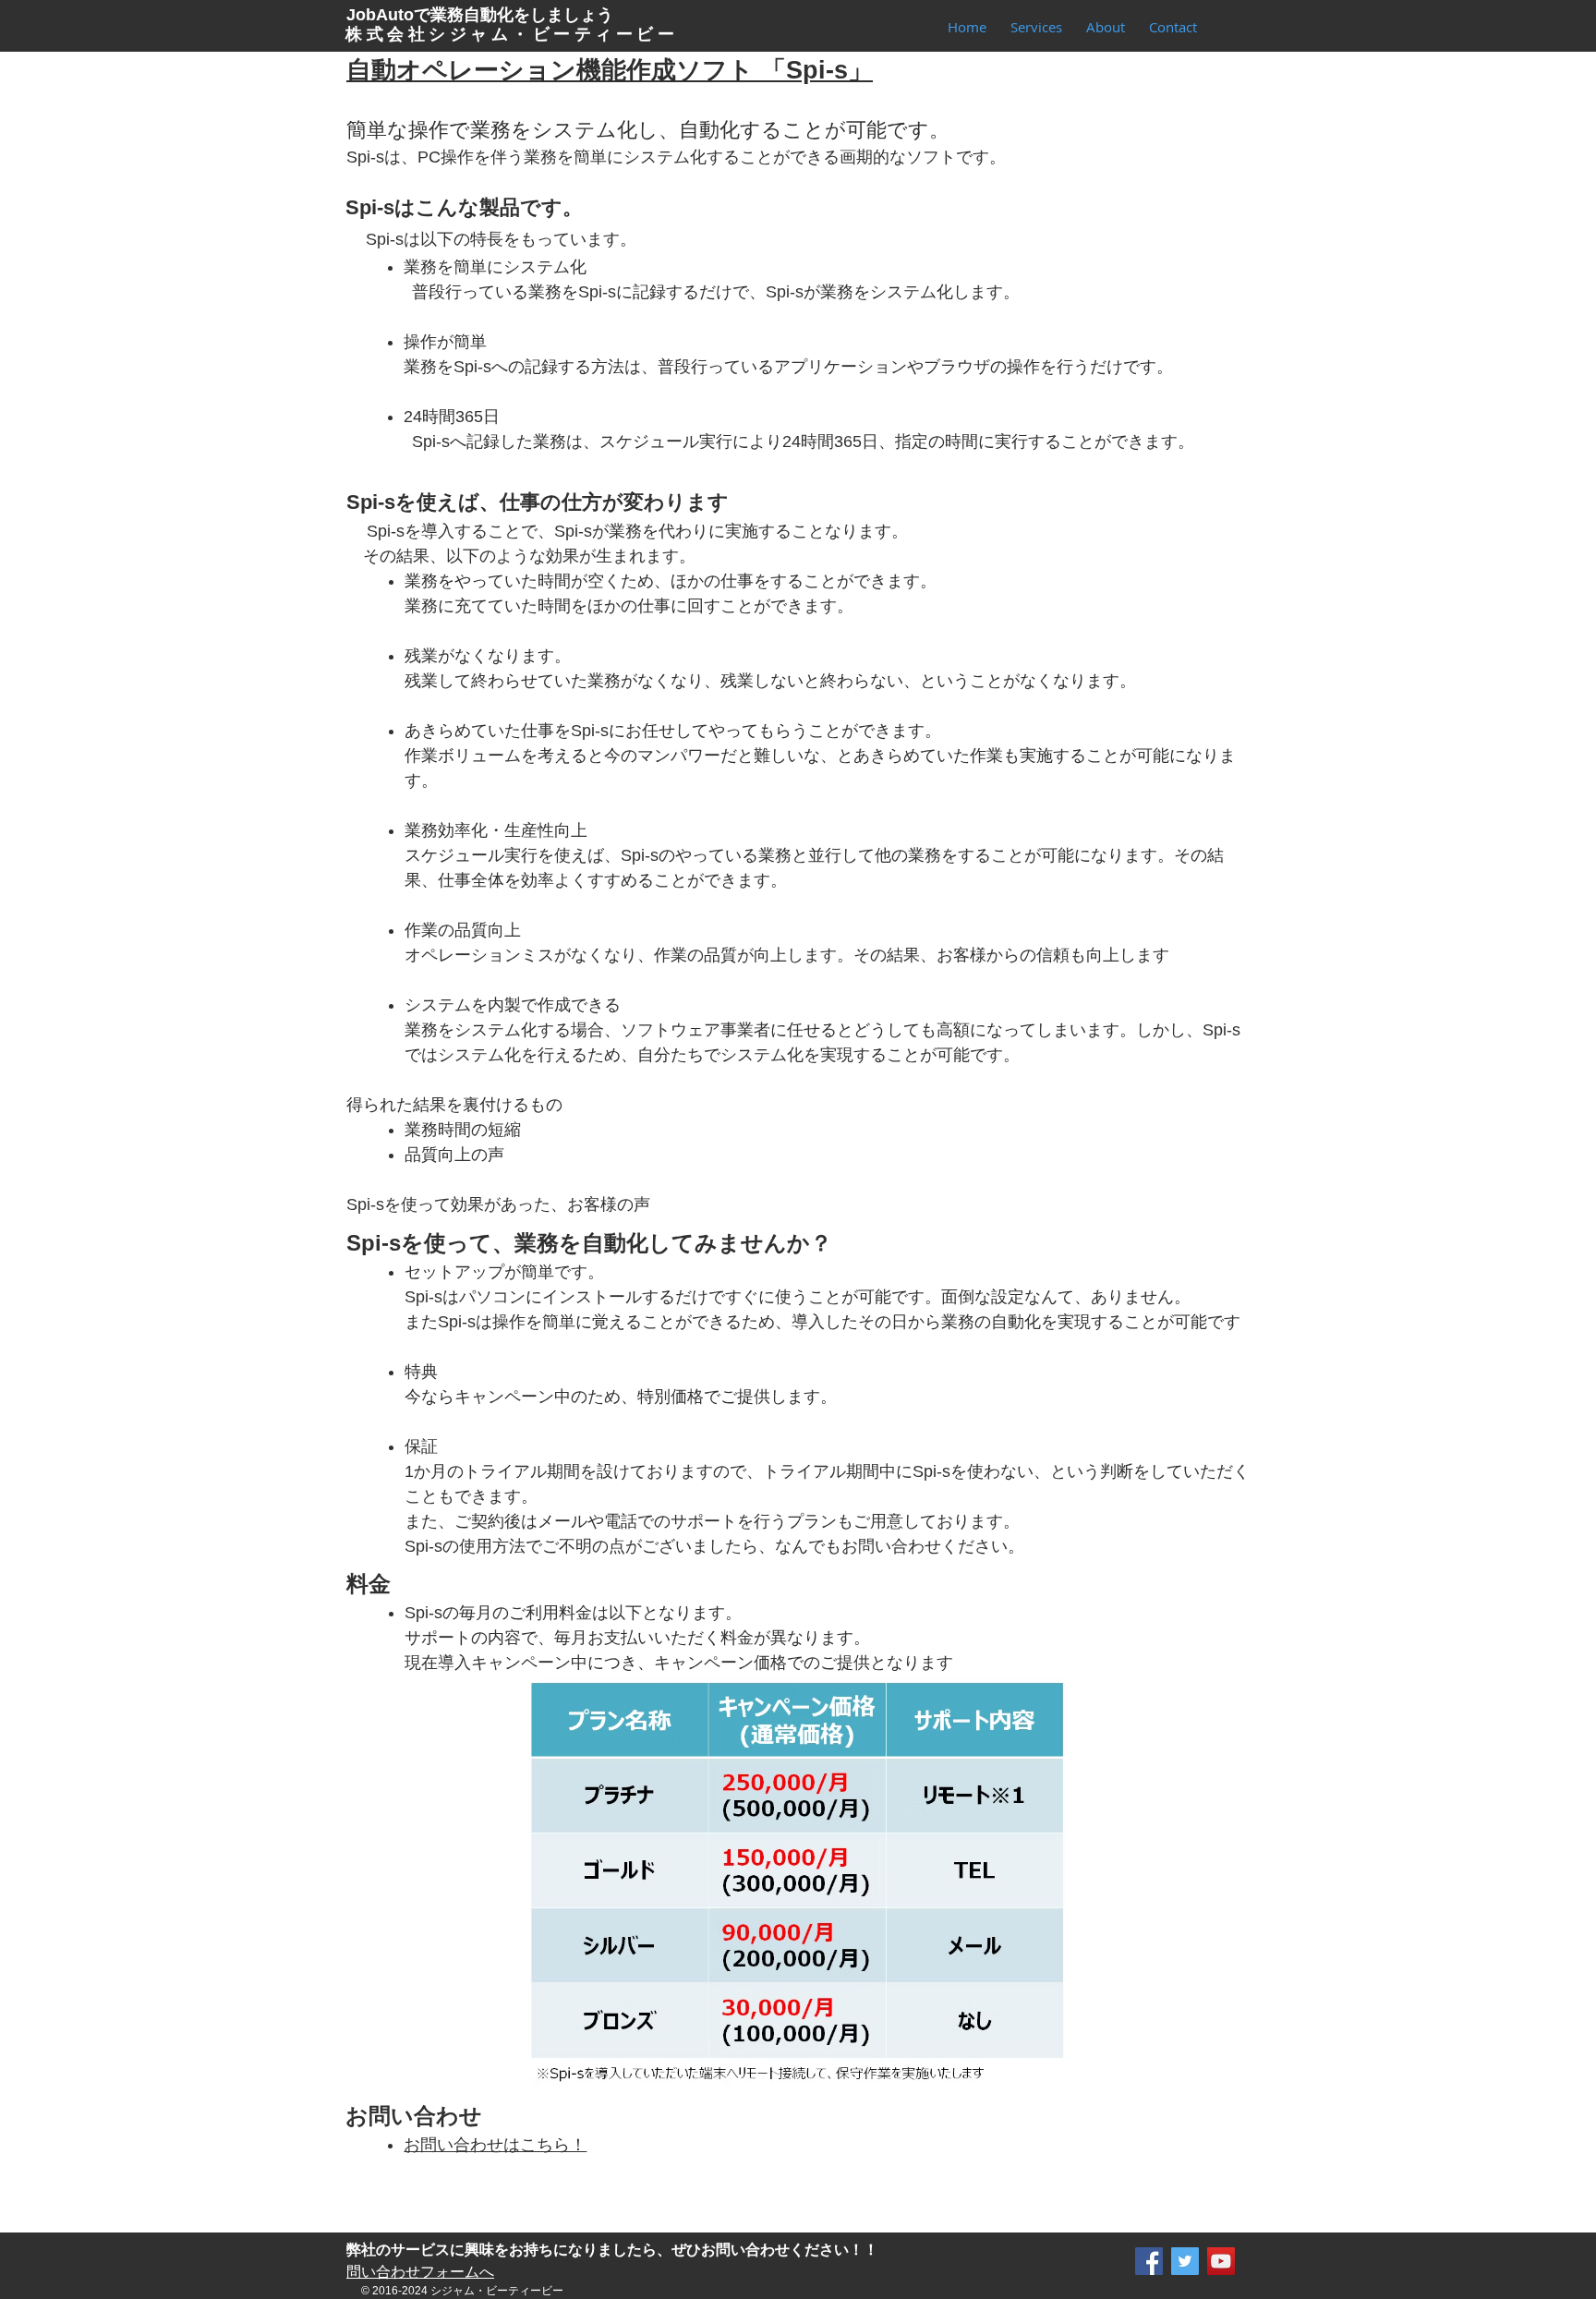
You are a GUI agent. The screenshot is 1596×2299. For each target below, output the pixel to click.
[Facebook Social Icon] (1149, 2261)
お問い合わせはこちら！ (495, 2145)
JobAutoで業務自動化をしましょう (480, 15)
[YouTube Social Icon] (1221, 2261)
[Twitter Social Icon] (1185, 2261)
